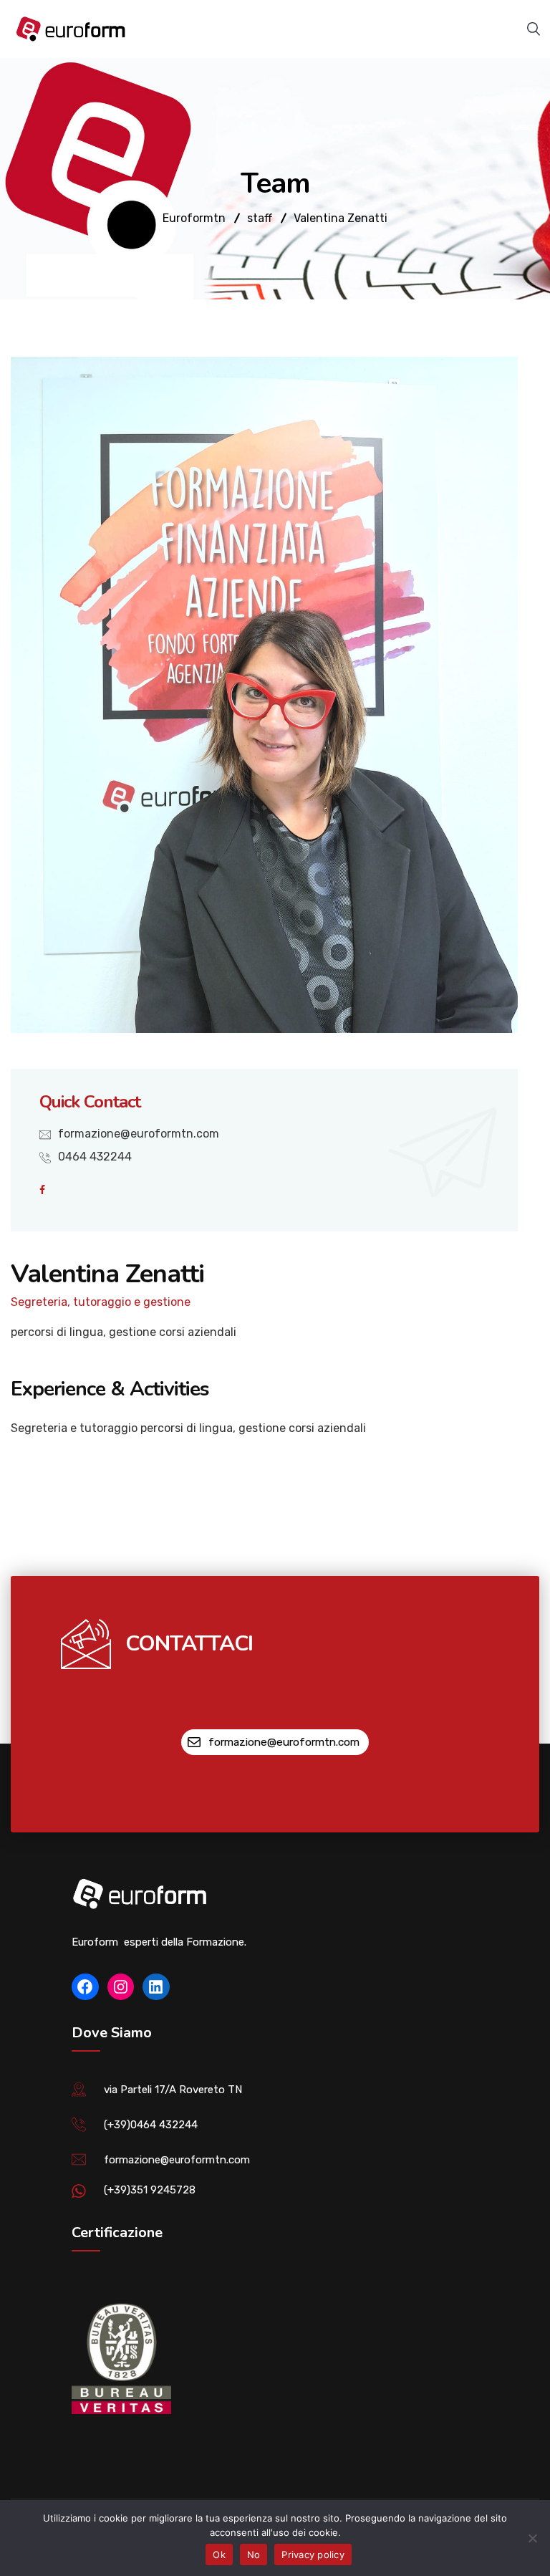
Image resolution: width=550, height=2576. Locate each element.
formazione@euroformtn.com (139, 1134)
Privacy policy (313, 2555)
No (254, 2555)
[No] (532, 2538)
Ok (219, 2555)
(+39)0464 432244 (151, 2125)
